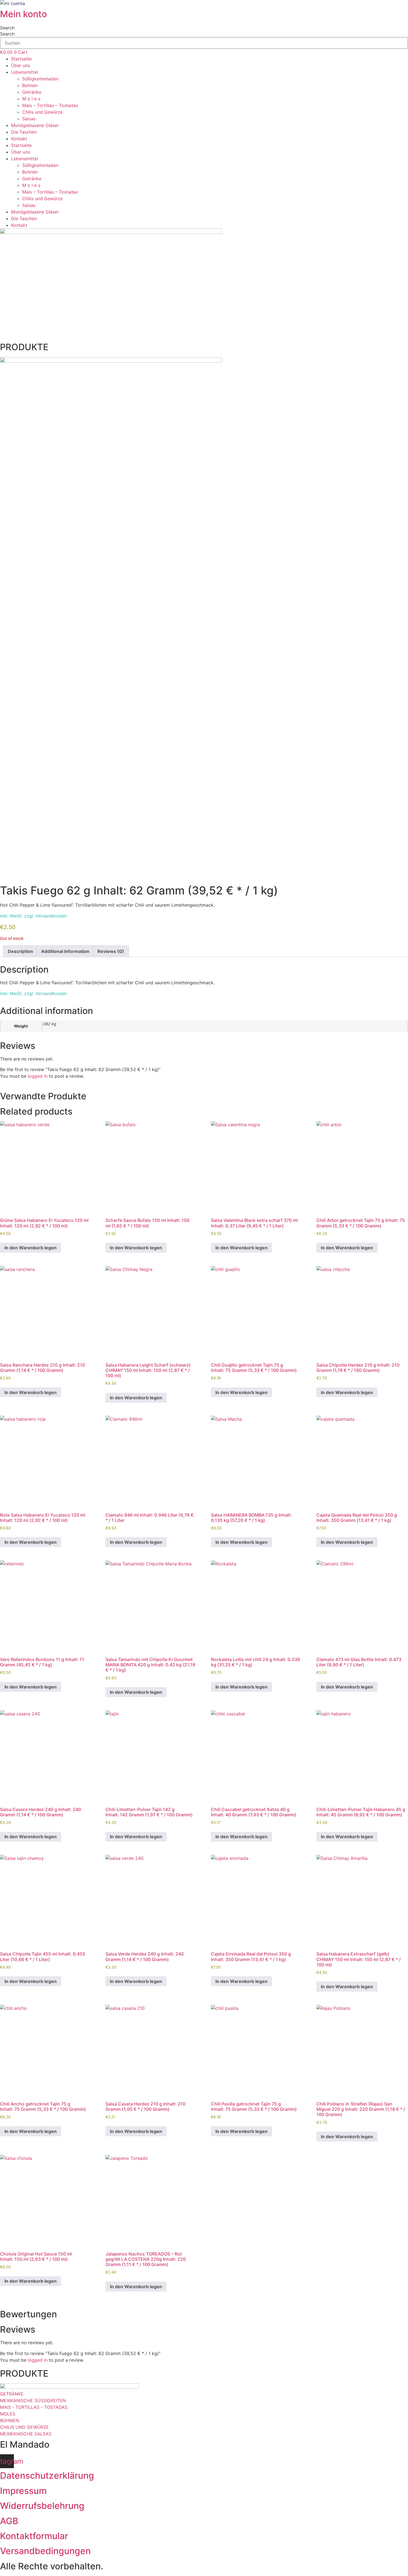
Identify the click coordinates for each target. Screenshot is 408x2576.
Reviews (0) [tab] (111, 951)
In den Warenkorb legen (31, 1248)
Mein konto (23, 14)
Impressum (23, 2491)
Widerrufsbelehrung (42, 2506)
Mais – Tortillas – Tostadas (50, 105)
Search (7, 28)
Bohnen (30, 85)
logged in (38, 1076)
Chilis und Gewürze (42, 112)
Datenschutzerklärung (47, 2475)
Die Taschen (24, 132)
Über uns (21, 65)
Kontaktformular (34, 2536)
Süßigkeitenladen (40, 79)
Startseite (21, 59)
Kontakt (19, 139)
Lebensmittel (25, 72)
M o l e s (31, 99)
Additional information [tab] (65, 951)
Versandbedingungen (45, 2551)
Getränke (32, 92)
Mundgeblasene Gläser (35, 125)
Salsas (29, 119)
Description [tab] (20, 951)
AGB (9, 2521)
